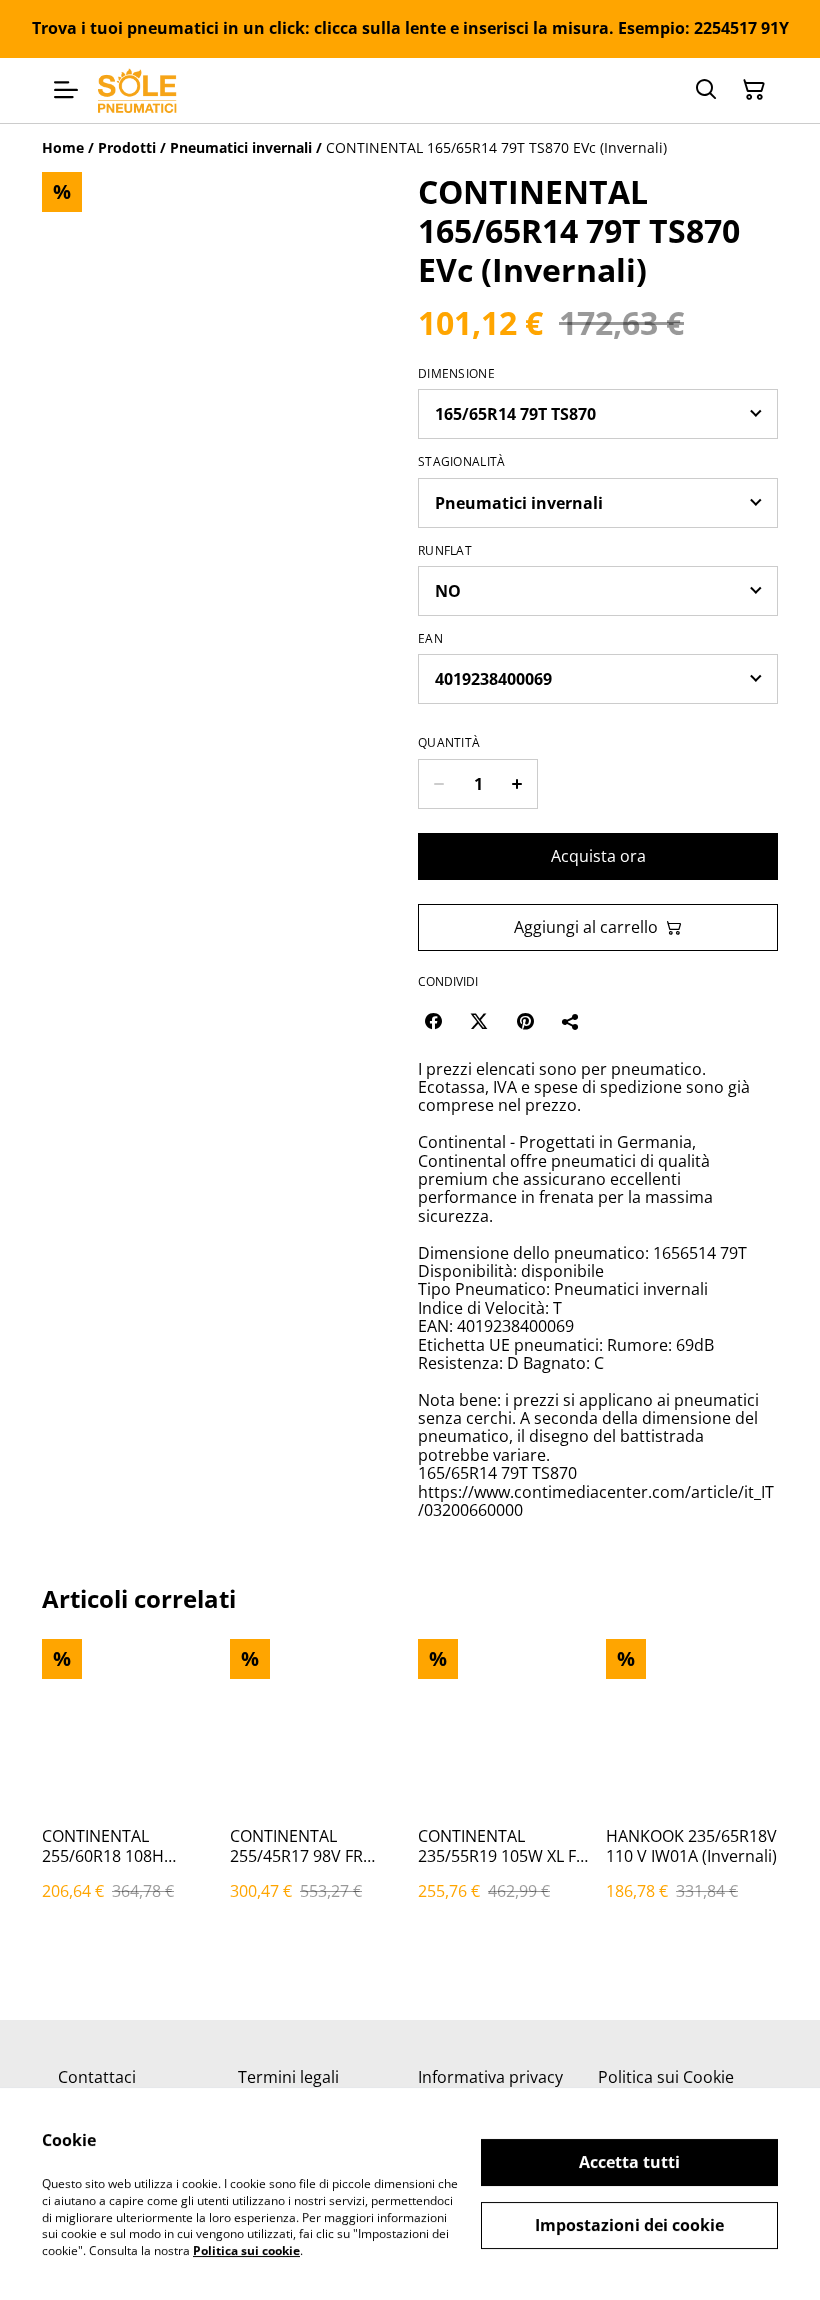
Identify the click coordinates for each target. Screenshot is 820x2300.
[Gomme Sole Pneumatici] (137, 90)
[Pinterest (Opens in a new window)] (525, 1021)
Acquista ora (598, 856)
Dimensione (456, 374)
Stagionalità (462, 462)
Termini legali (288, 2077)
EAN (430, 639)
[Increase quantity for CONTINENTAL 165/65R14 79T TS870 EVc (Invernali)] (517, 784)
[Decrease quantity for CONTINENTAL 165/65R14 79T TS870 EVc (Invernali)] (438, 784)
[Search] (706, 90)
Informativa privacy (490, 2077)
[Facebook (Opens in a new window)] (433, 1021)
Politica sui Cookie (666, 2077)
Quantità (449, 743)
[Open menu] (66, 90)
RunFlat (445, 551)
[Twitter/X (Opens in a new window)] (479, 1021)
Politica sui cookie (246, 2250)
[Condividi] (571, 1021)
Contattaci (97, 2077)
